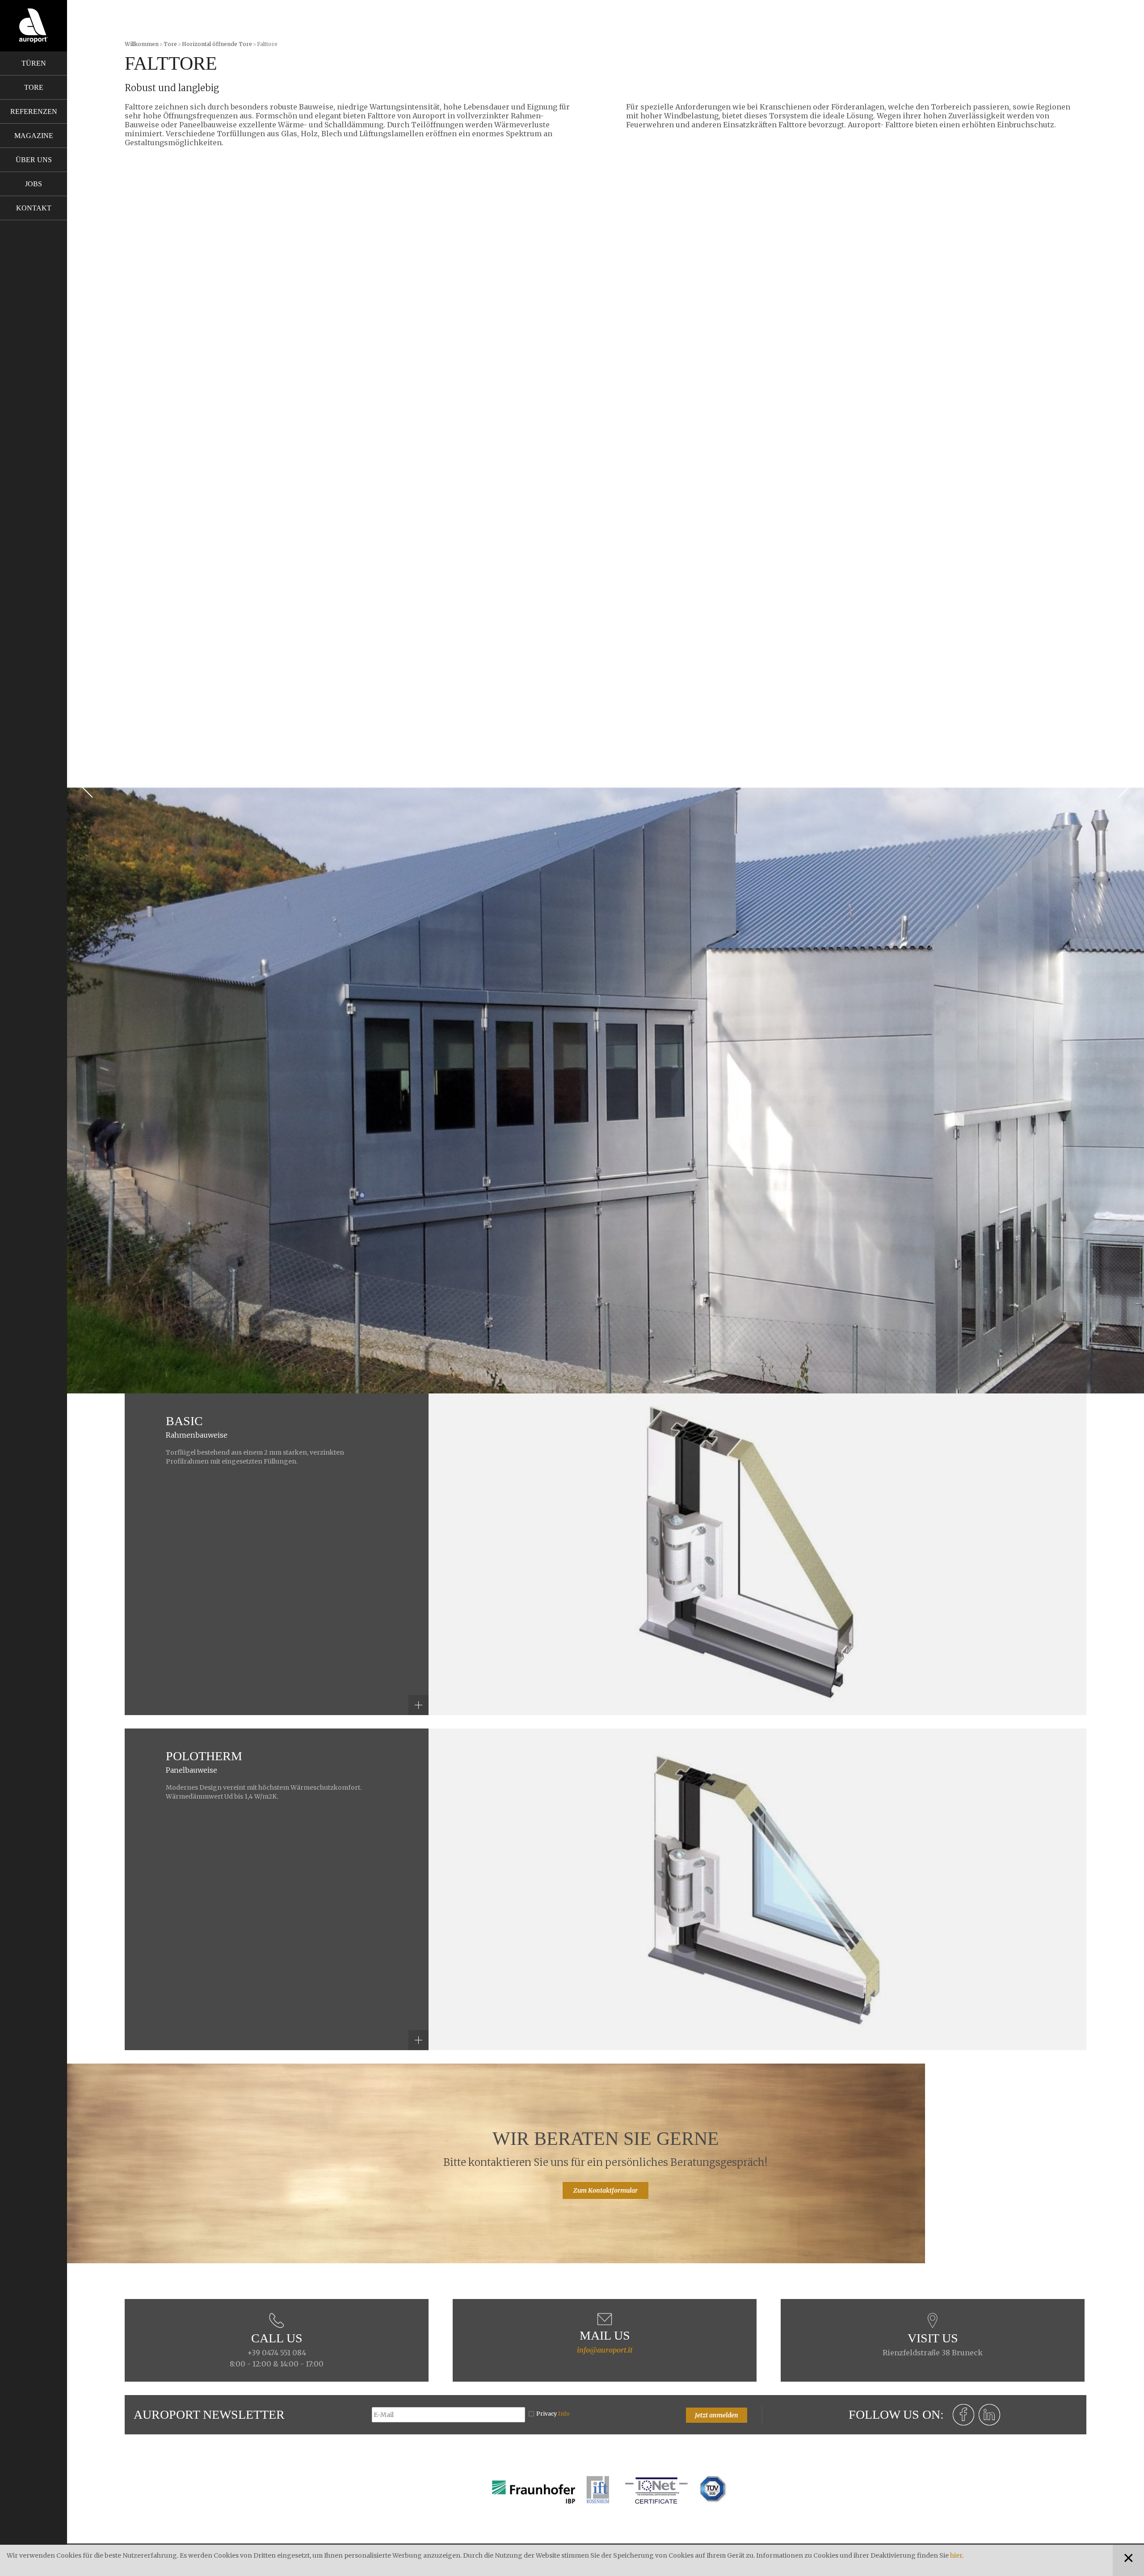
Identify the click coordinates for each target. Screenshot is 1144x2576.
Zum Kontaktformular (606, 2190)
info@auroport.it (605, 2350)
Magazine (34, 136)
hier (956, 2555)
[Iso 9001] (656, 2489)
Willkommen (142, 44)
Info (564, 2414)
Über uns (34, 160)
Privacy (553, 2414)
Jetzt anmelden (717, 2415)
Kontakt (34, 208)
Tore (34, 87)
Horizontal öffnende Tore (217, 44)
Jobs (34, 184)
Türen (34, 63)
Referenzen (34, 111)
